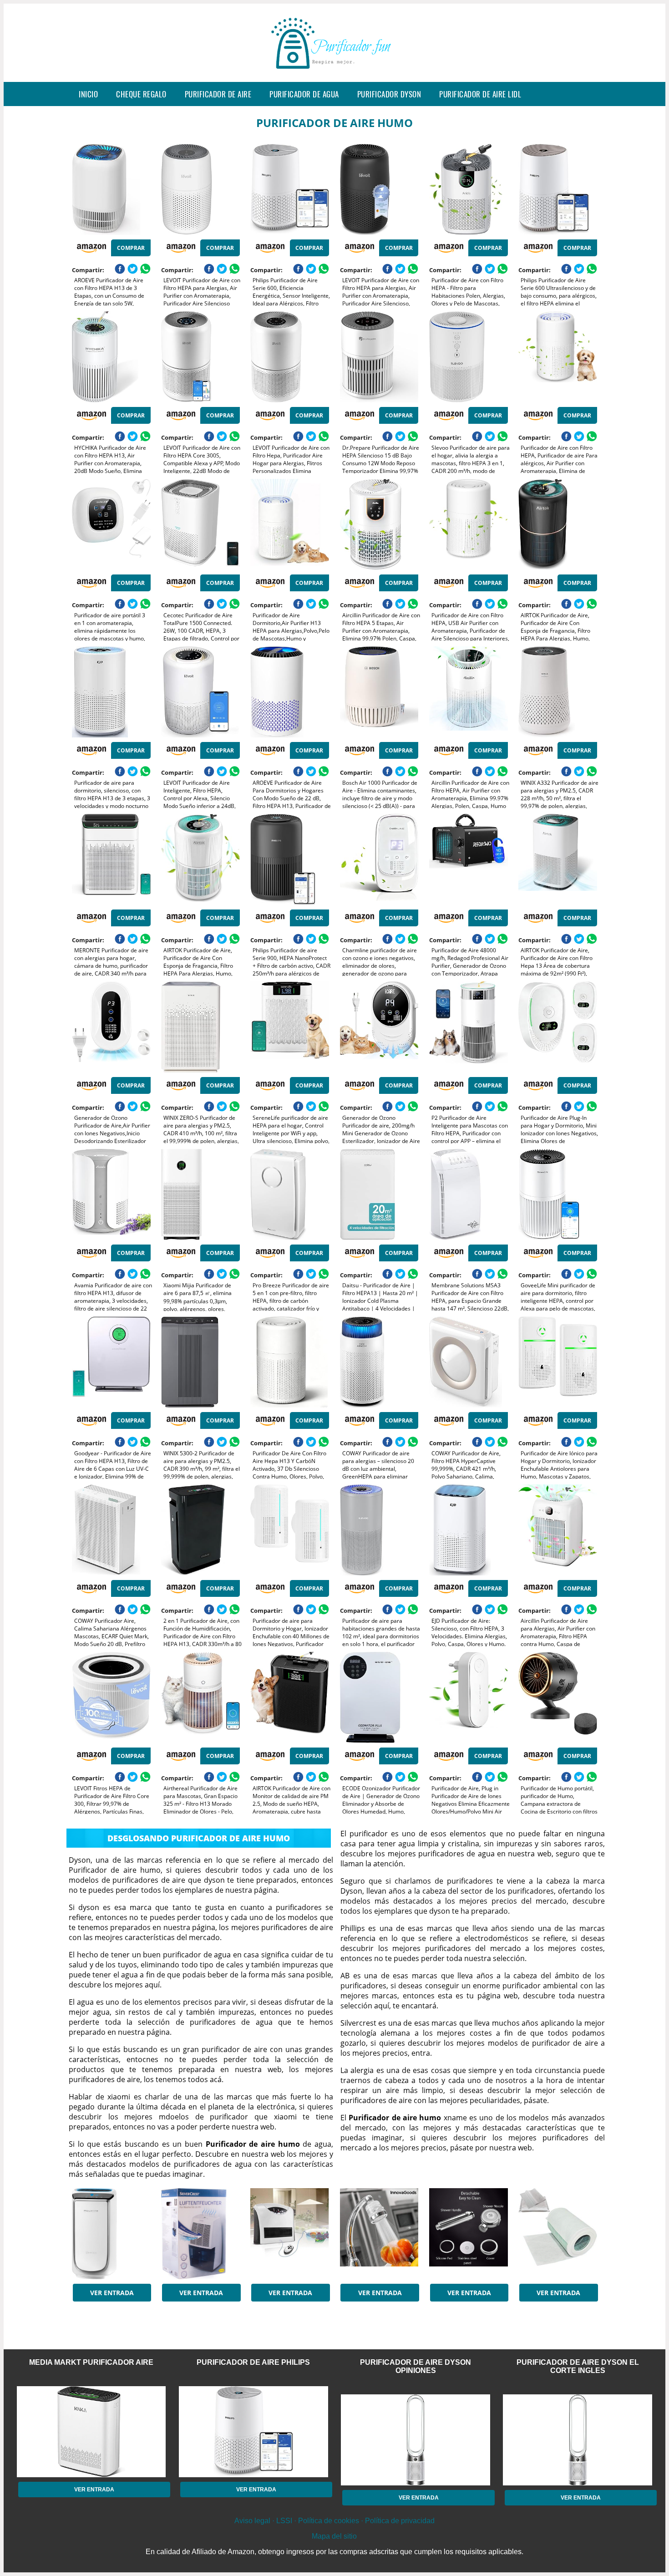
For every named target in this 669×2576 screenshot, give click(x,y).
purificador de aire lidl (480, 94)
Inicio (88, 94)
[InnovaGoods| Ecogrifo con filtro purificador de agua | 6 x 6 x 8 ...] (379, 2234)
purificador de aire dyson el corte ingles (578, 2366)
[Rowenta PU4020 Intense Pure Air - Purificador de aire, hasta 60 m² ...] (111, 2234)
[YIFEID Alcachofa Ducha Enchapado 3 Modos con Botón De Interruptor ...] (469, 2234)
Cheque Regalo (141, 94)
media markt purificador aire (91, 2362)
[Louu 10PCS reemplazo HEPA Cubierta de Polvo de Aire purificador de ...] (558, 2234)
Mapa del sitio (334, 2536)
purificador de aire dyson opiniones (416, 2366)
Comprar (131, 248)
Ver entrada (112, 2293)
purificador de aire (218, 94)
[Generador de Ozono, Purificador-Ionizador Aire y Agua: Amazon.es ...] (290, 2234)
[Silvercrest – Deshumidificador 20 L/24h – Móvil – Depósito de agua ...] (200, 2234)
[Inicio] (334, 75)
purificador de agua (304, 94)
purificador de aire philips (253, 2362)
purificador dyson (389, 94)
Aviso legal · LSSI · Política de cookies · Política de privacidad (334, 2521)
